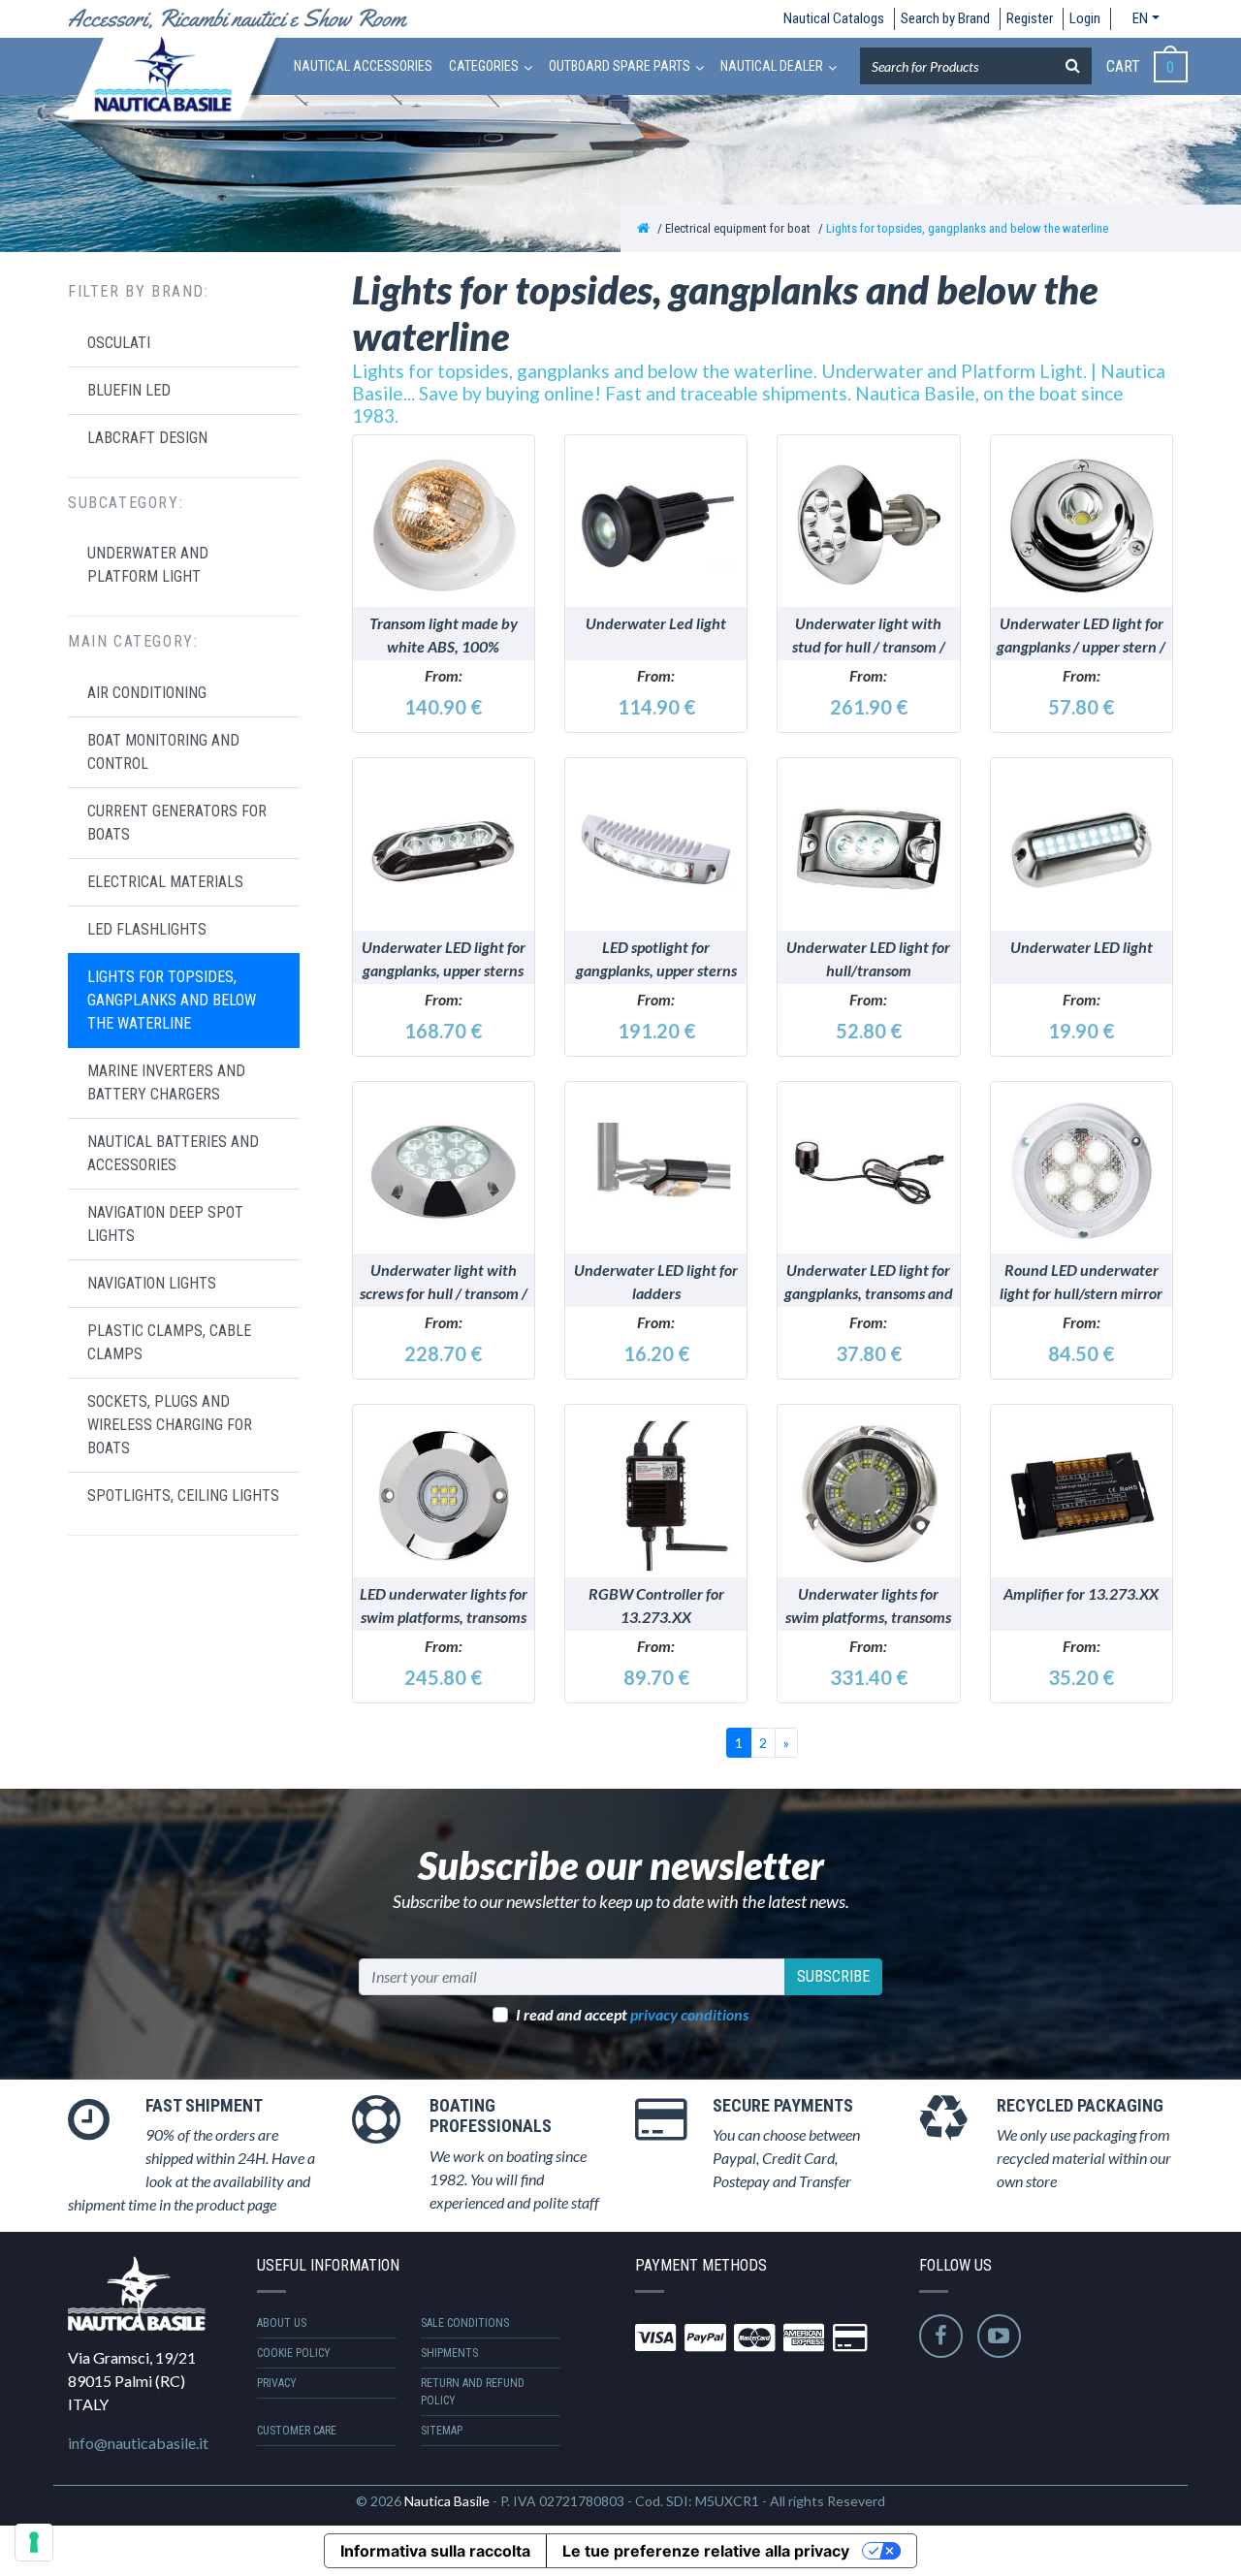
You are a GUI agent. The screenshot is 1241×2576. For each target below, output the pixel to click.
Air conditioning (147, 692)
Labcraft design (147, 437)
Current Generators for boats (177, 822)
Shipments (449, 2353)
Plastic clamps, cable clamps (169, 1341)
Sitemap (442, 2431)
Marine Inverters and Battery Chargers (166, 1081)
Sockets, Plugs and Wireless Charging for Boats (170, 1424)
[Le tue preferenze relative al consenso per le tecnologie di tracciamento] (34, 2542)
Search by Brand (945, 18)
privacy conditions (689, 2014)
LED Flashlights (147, 928)
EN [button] (1140, 18)
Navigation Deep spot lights (165, 1223)
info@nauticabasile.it (138, 2443)
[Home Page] (643, 228)
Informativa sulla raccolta (435, 2551)
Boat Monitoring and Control (163, 751)
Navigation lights (152, 1282)
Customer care (297, 2431)
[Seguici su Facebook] (941, 2336)
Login (1085, 18)
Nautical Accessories (363, 66)
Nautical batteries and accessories (173, 1152)
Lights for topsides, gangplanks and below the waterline (967, 228)
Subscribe (833, 1976)
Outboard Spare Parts (620, 66)
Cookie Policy (294, 2353)
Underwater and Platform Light (148, 565)
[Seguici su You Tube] (999, 2336)
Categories (484, 66)
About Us (282, 2323)
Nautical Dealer (772, 66)
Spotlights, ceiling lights (183, 1495)
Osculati (119, 342)
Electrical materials (165, 881)
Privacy (277, 2383)
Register (1030, 18)
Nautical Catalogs (834, 18)
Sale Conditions (465, 2323)
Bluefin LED (129, 389)
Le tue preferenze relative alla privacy (706, 2551)
